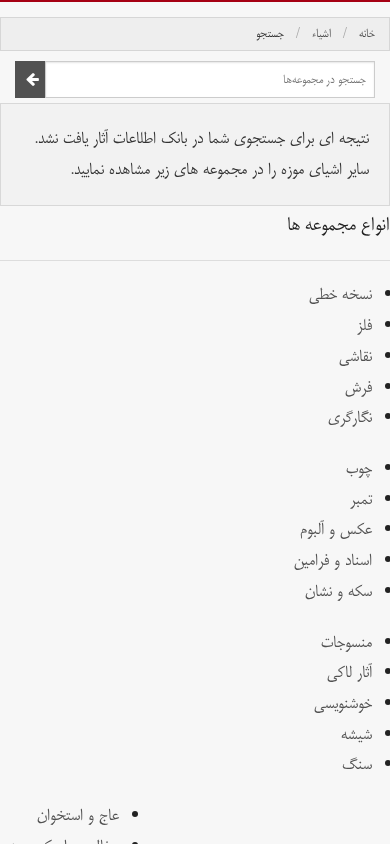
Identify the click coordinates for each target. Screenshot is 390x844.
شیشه (356, 734)
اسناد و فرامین (333, 560)
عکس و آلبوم (336, 529)
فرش (358, 387)
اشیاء (321, 34)
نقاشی (355, 356)
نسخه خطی (340, 294)
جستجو (270, 34)
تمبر (361, 499)
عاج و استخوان (78, 815)
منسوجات (346, 642)
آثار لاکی (349, 672)
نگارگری (350, 417)
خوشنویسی (343, 703)
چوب (359, 468)
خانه (367, 34)
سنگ (357, 764)
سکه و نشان (338, 591)
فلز (364, 325)
